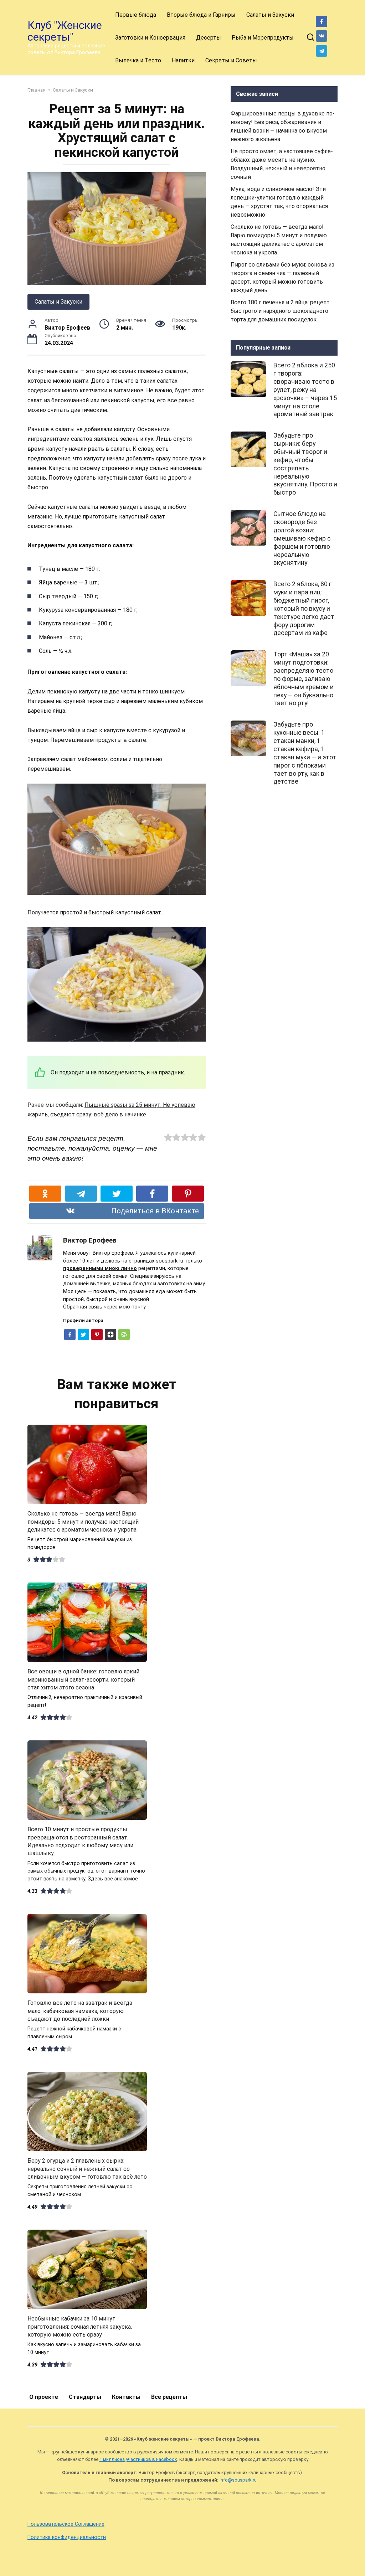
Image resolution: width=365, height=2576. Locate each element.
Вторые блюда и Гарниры (201, 15)
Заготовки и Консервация (150, 38)
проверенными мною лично (100, 1268)
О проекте (44, 2397)
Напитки (183, 60)
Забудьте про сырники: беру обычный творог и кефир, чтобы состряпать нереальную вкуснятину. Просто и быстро (305, 464)
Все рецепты (169, 2397)
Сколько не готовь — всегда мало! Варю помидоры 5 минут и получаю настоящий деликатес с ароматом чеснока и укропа (83, 1522)
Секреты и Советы (231, 60)
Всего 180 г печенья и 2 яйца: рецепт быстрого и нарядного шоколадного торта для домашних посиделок (280, 311)
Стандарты (85, 2397)
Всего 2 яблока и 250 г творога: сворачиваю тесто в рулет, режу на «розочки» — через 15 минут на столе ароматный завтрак (305, 390)
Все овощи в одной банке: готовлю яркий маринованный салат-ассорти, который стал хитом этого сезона (83, 1679)
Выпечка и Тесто (138, 60)
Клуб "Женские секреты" (65, 31)
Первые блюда (136, 15)
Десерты (209, 38)
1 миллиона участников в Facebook (138, 2459)
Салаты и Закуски (270, 15)
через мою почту (125, 1307)
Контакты (126, 2397)
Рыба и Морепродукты (263, 38)
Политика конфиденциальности (67, 2537)
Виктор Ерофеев (90, 1240)
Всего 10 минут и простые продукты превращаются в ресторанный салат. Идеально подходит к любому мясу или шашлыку (80, 1841)
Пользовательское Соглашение (66, 2524)
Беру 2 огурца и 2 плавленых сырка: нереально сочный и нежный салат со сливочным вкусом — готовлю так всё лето (87, 2169)
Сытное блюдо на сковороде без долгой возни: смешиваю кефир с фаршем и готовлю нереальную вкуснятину (302, 538)
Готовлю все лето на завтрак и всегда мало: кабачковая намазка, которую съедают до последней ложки (80, 2011)
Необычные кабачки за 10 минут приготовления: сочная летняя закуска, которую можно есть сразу (80, 2327)
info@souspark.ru (238, 2480)
